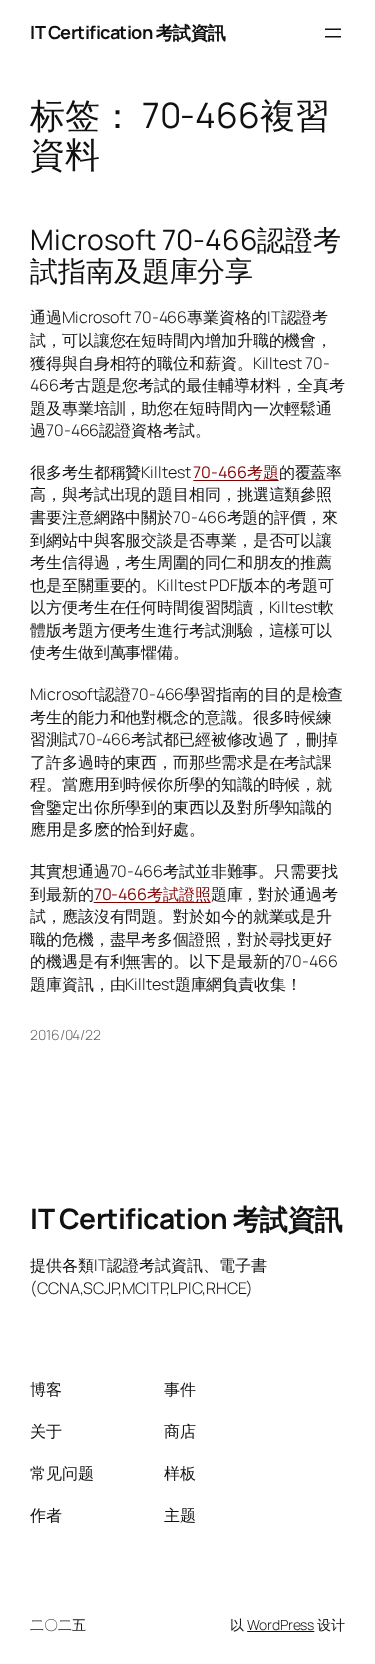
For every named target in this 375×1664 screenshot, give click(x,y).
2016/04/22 (65, 1034)
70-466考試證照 (152, 894)
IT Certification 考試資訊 (128, 32)
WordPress (280, 1624)
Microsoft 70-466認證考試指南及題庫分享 (185, 255)
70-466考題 (235, 472)
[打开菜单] (333, 33)
